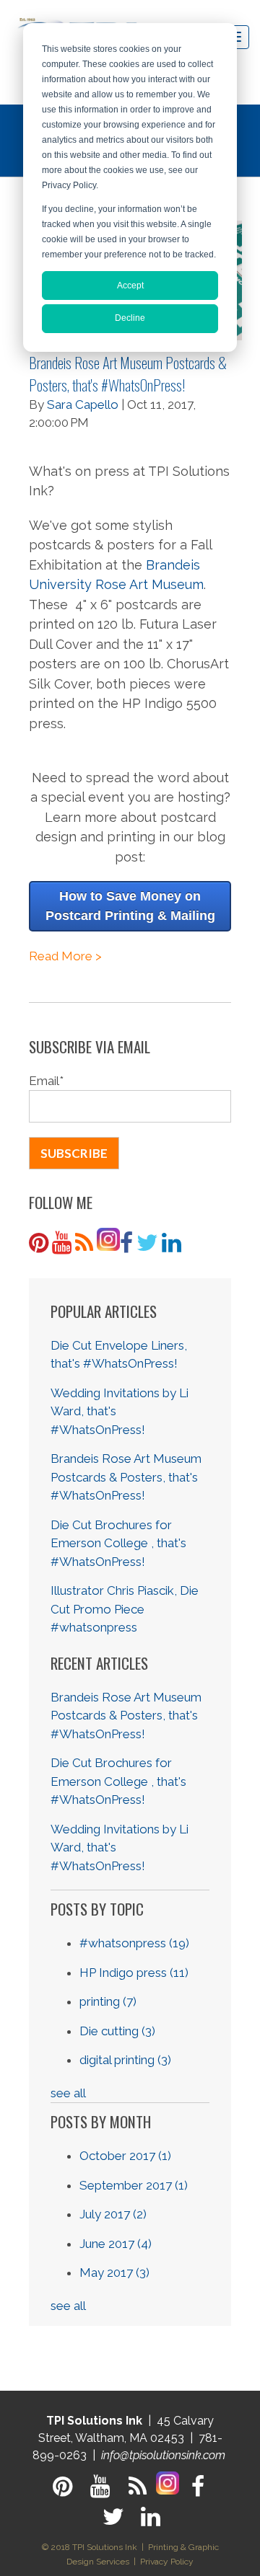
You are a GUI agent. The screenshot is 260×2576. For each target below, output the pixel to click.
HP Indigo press (134, 1973)
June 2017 (116, 2244)
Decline (130, 318)
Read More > (65, 956)
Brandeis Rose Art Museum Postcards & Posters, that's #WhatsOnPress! (128, 373)
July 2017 (113, 2214)
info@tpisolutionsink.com (163, 2455)
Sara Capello (83, 404)
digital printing (125, 2060)
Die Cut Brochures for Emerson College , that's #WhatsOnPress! (118, 1543)
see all (68, 2093)
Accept (130, 286)
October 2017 (125, 2156)
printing (108, 2001)
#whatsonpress (134, 1943)
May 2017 (114, 2272)
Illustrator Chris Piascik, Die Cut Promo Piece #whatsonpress (125, 1609)
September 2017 (134, 2185)
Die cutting (117, 2031)
